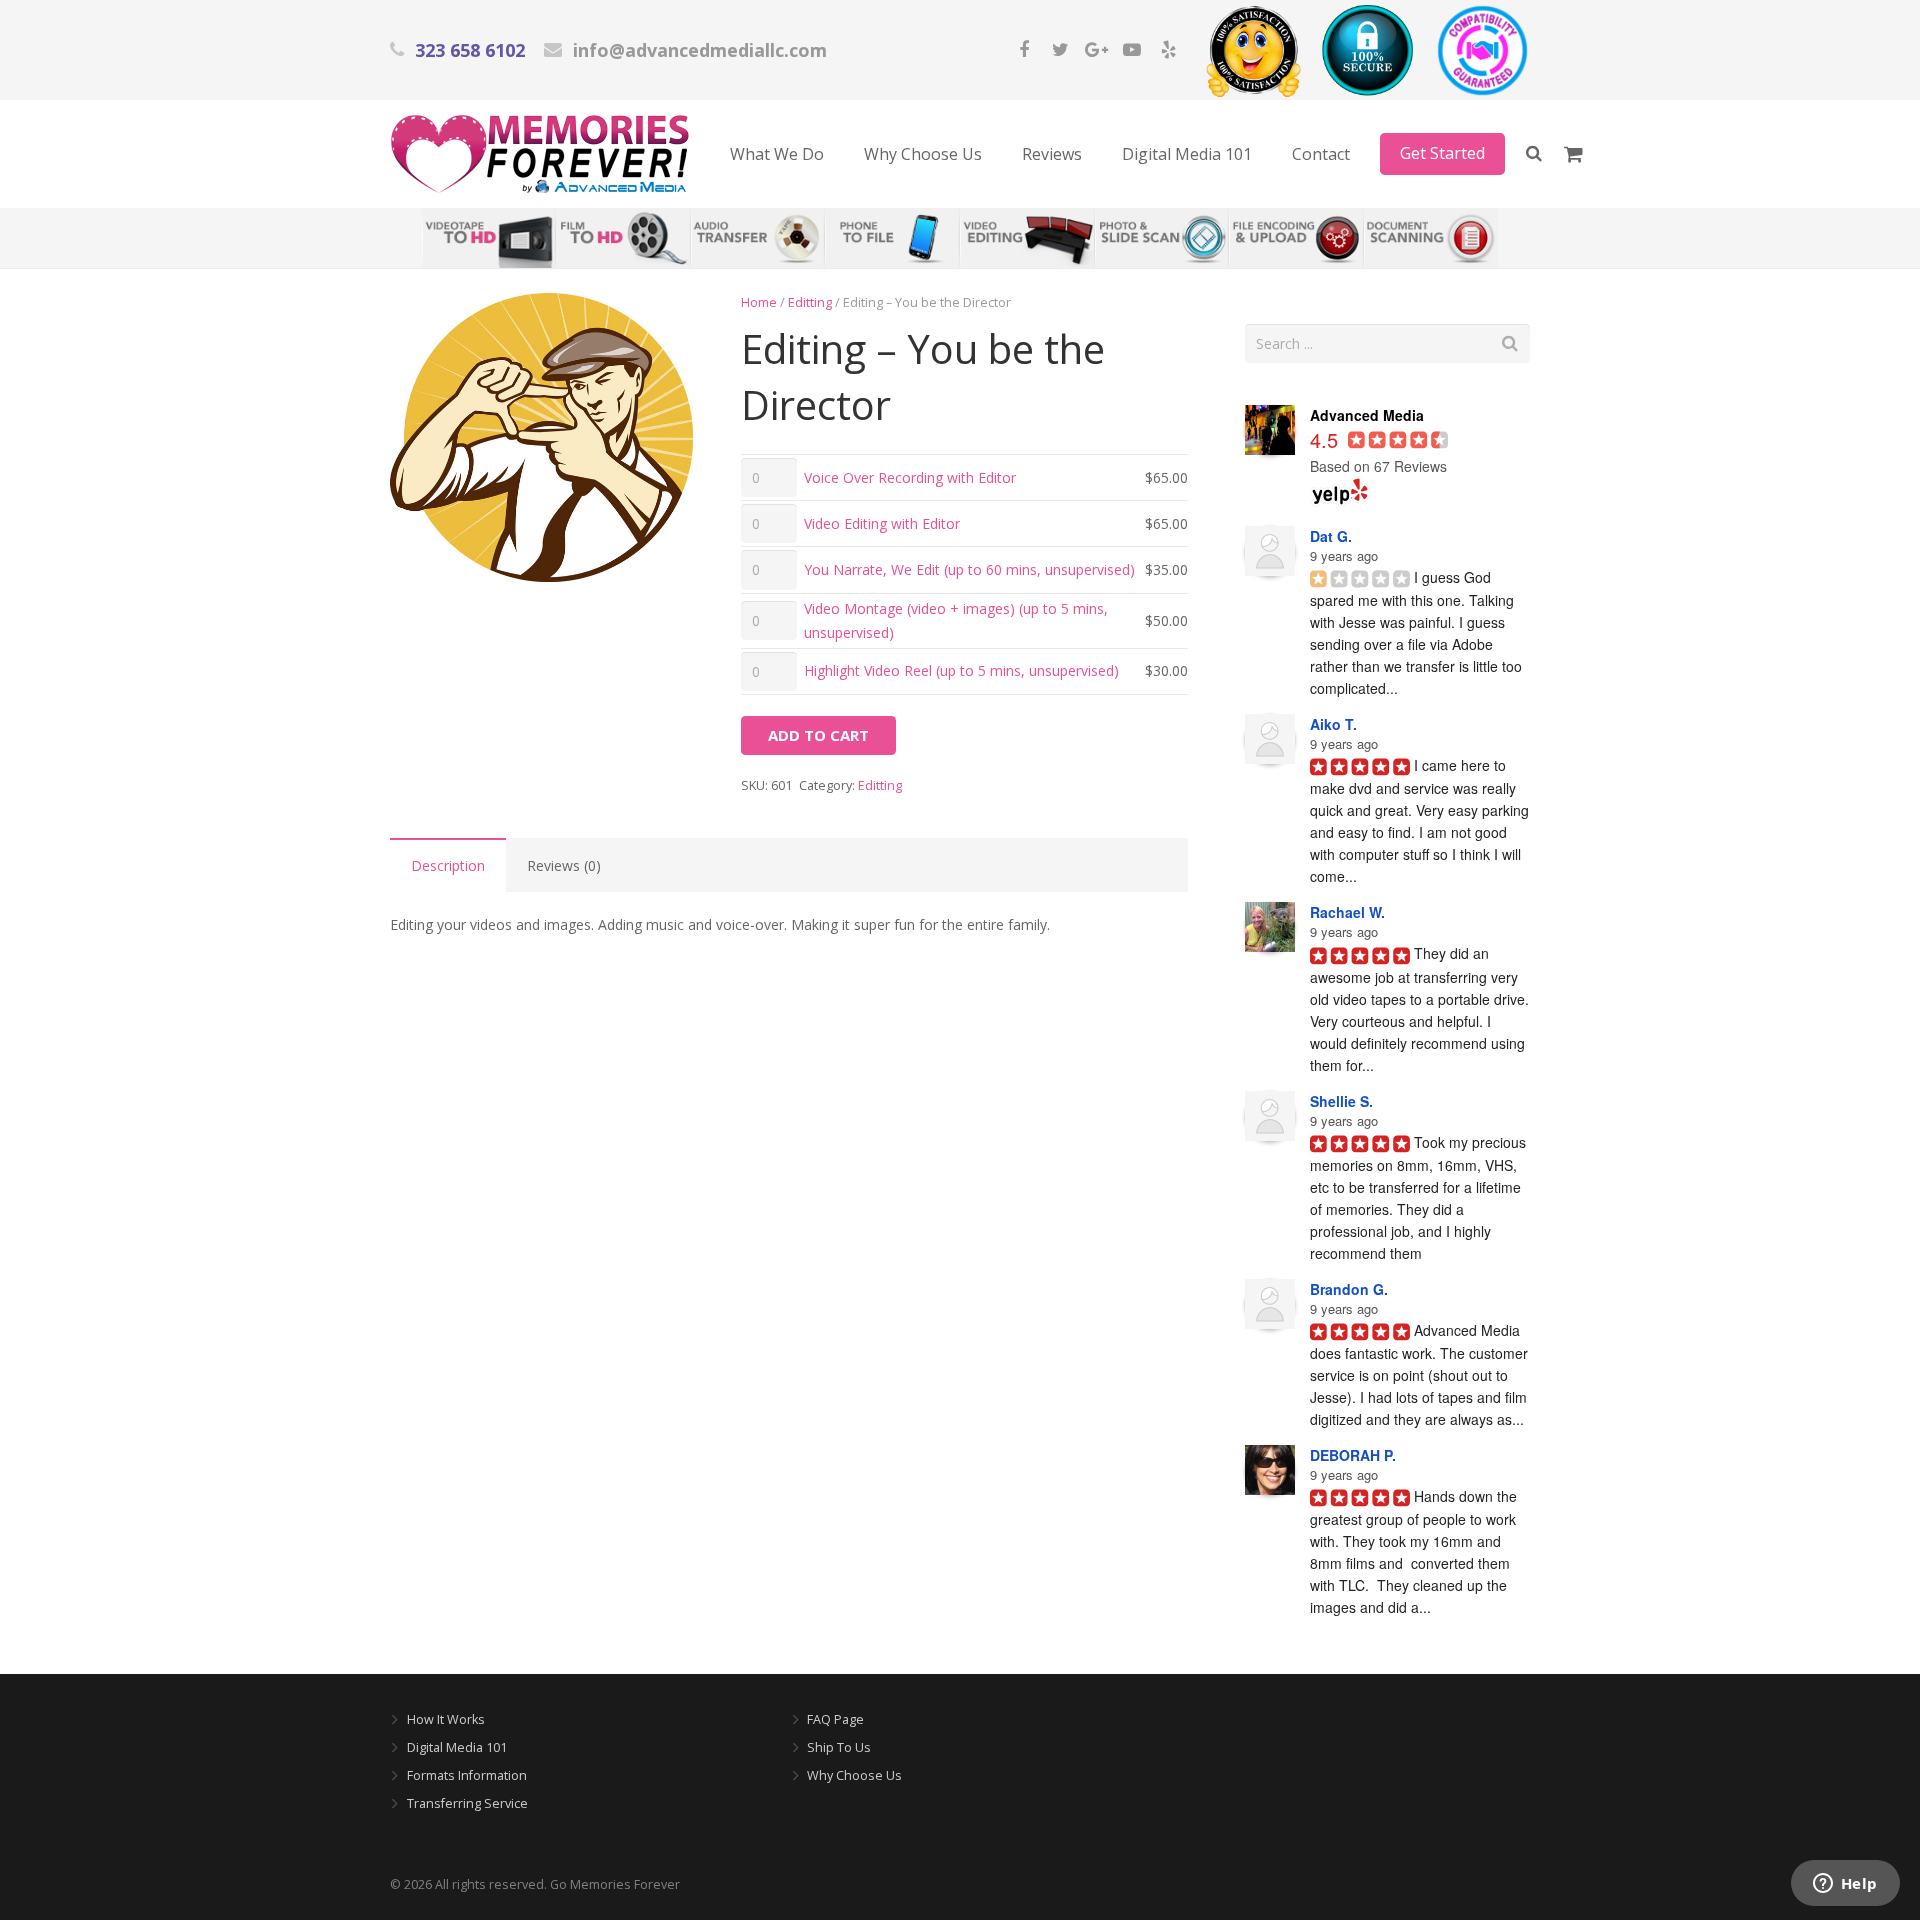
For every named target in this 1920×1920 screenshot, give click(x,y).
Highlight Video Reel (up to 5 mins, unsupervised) (961, 670)
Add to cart (818, 735)
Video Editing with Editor (882, 523)
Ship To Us (839, 1747)
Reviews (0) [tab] (564, 865)
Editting (810, 302)
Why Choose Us (854, 1775)
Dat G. (1331, 536)
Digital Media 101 (457, 1747)
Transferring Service (467, 1803)
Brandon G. (1349, 1289)
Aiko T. (1333, 724)
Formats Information (467, 1775)
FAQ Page (835, 1719)
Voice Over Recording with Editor (910, 477)
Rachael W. (1347, 912)
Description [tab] (448, 865)
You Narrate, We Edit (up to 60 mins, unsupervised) (969, 569)
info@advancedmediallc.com (700, 50)
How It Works (446, 1719)
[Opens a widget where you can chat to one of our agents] (1845, 1885)
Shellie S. (1341, 1101)
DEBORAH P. (1353, 1455)
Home (759, 302)
